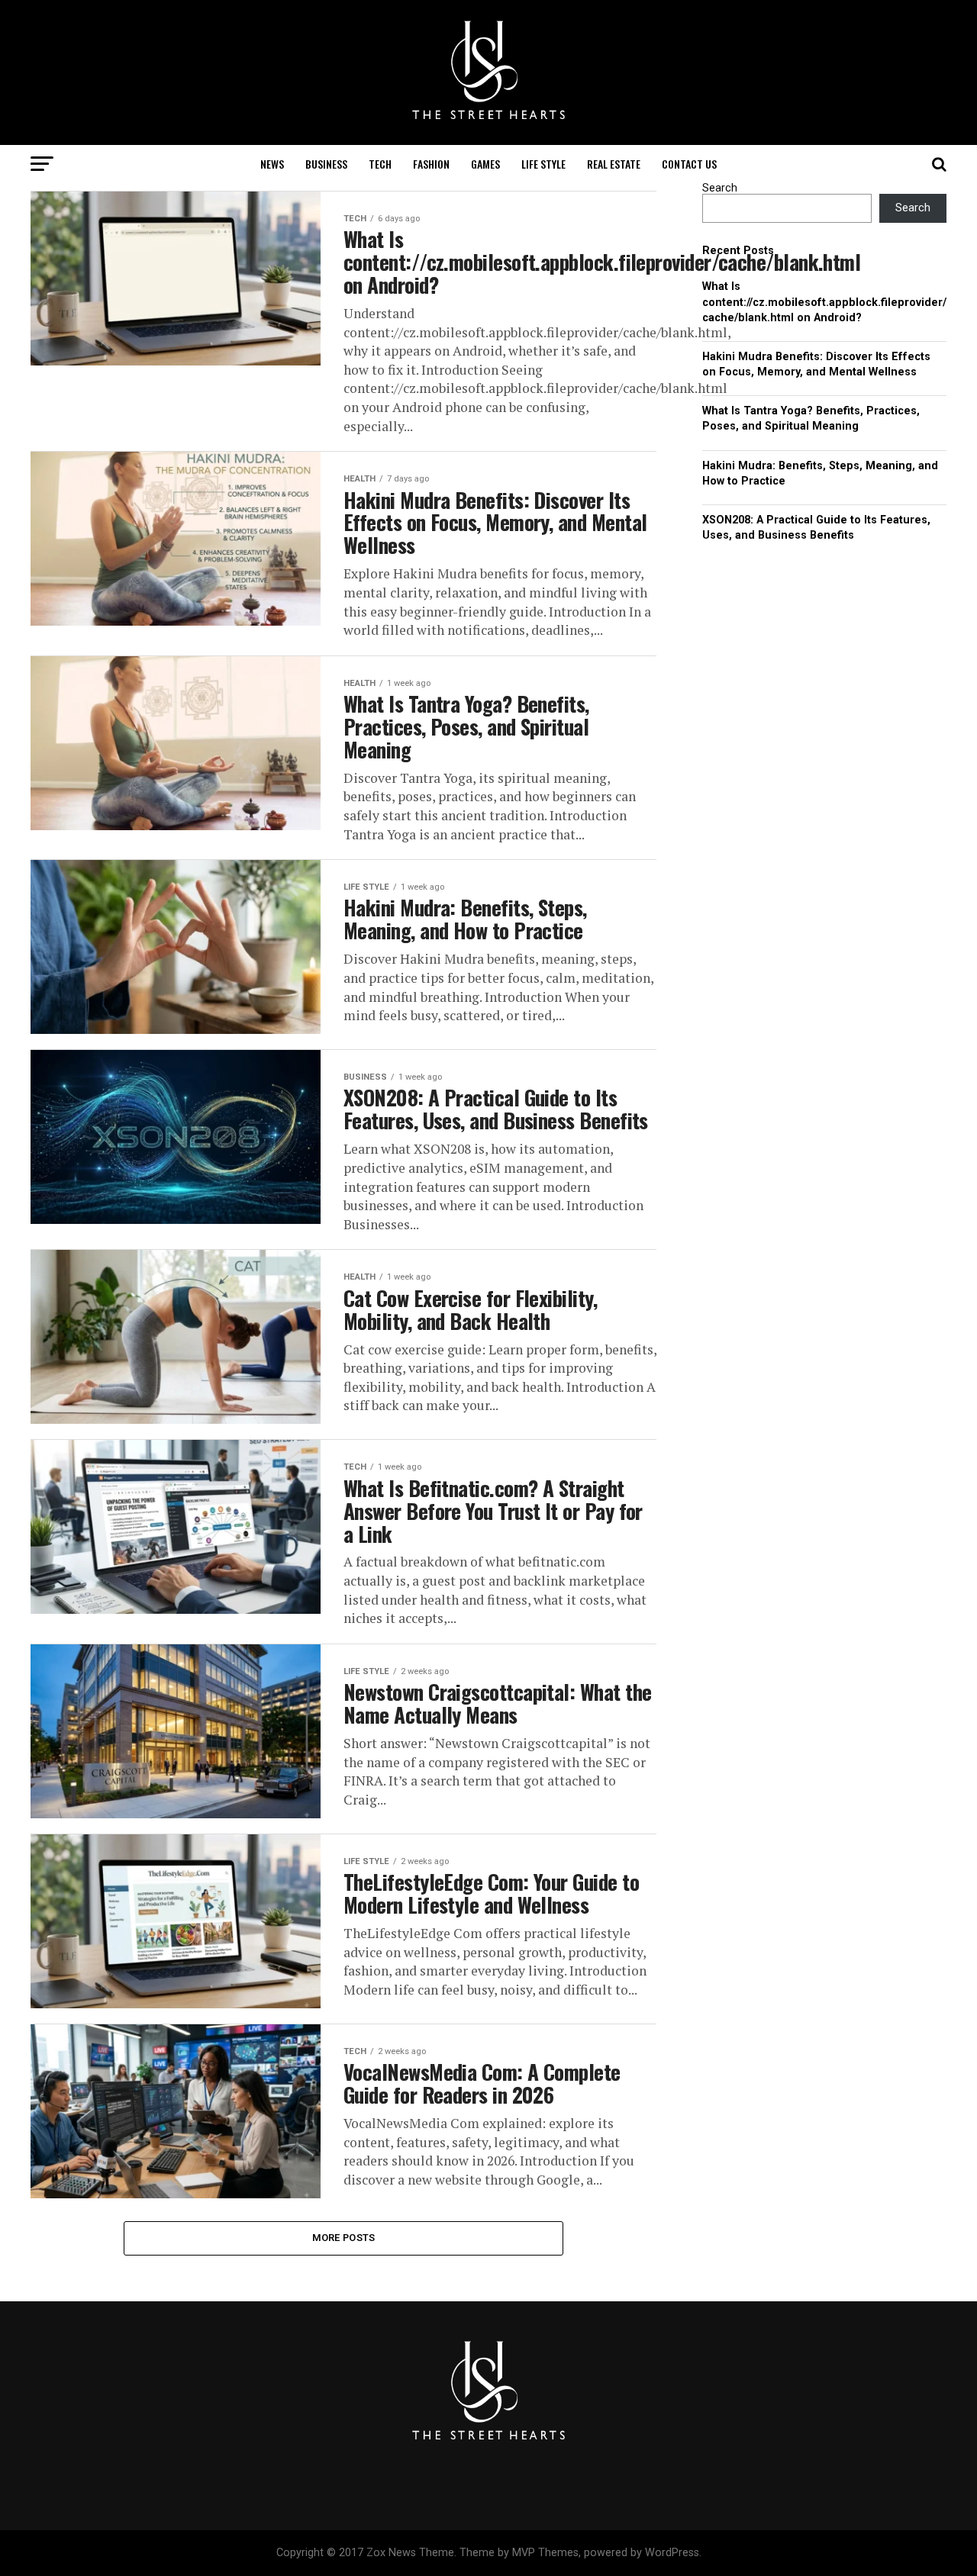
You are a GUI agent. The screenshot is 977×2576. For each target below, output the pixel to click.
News (272, 164)
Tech (380, 164)
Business (326, 164)
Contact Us (689, 164)
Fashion (431, 164)
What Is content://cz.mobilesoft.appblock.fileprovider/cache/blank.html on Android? (824, 302)
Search (720, 188)
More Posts (344, 2238)
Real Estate (614, 164)
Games (485, 164)
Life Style (543, 164)
